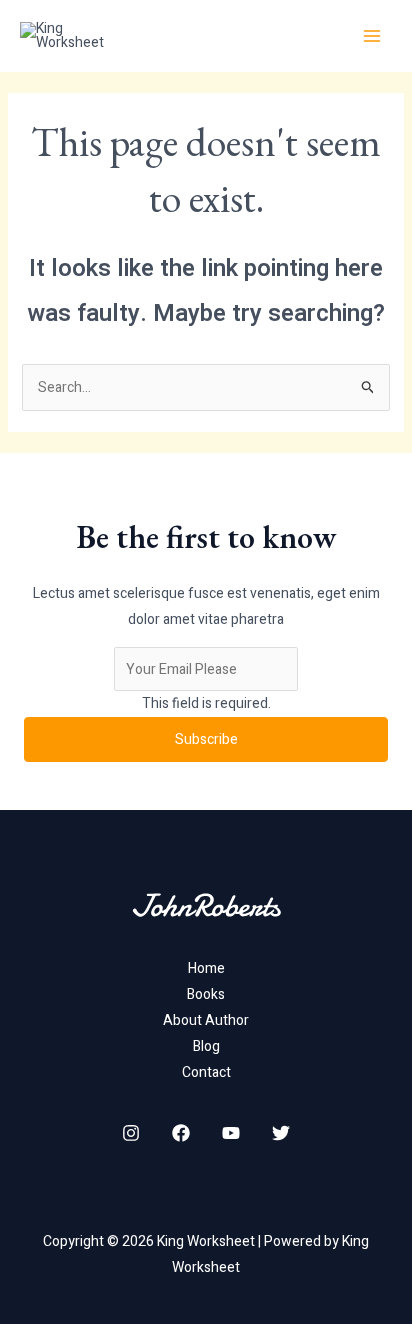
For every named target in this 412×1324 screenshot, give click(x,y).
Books (206, 994)
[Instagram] (131, 1133)
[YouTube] (231, 1133)
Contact (206, 1072)
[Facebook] (181, 1133)
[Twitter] (281, 1133)
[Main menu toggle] (372, 36)
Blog (206, 1046)
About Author (206, 1020)
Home (206, 968)
